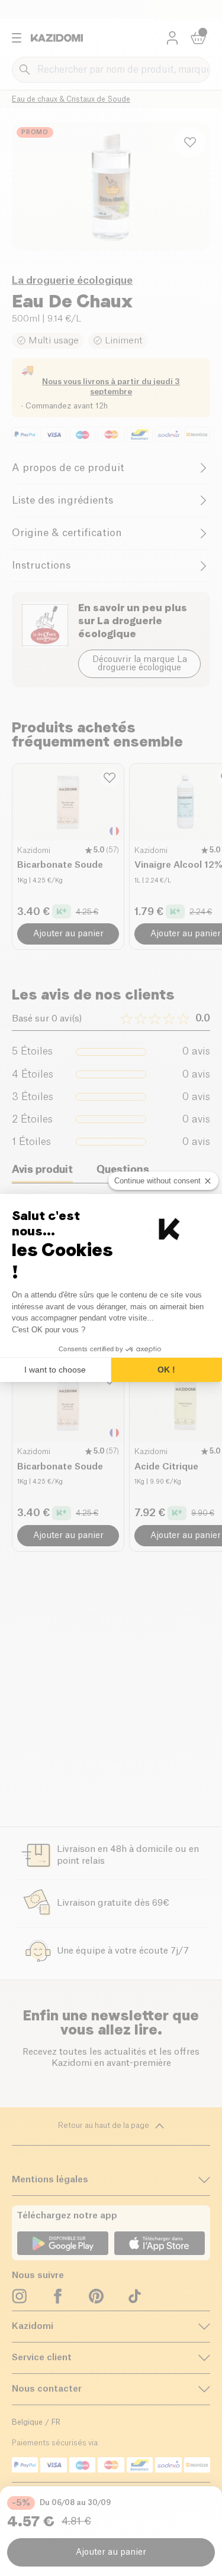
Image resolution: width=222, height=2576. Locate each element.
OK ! (166, 1370)
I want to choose (55, 1370)
